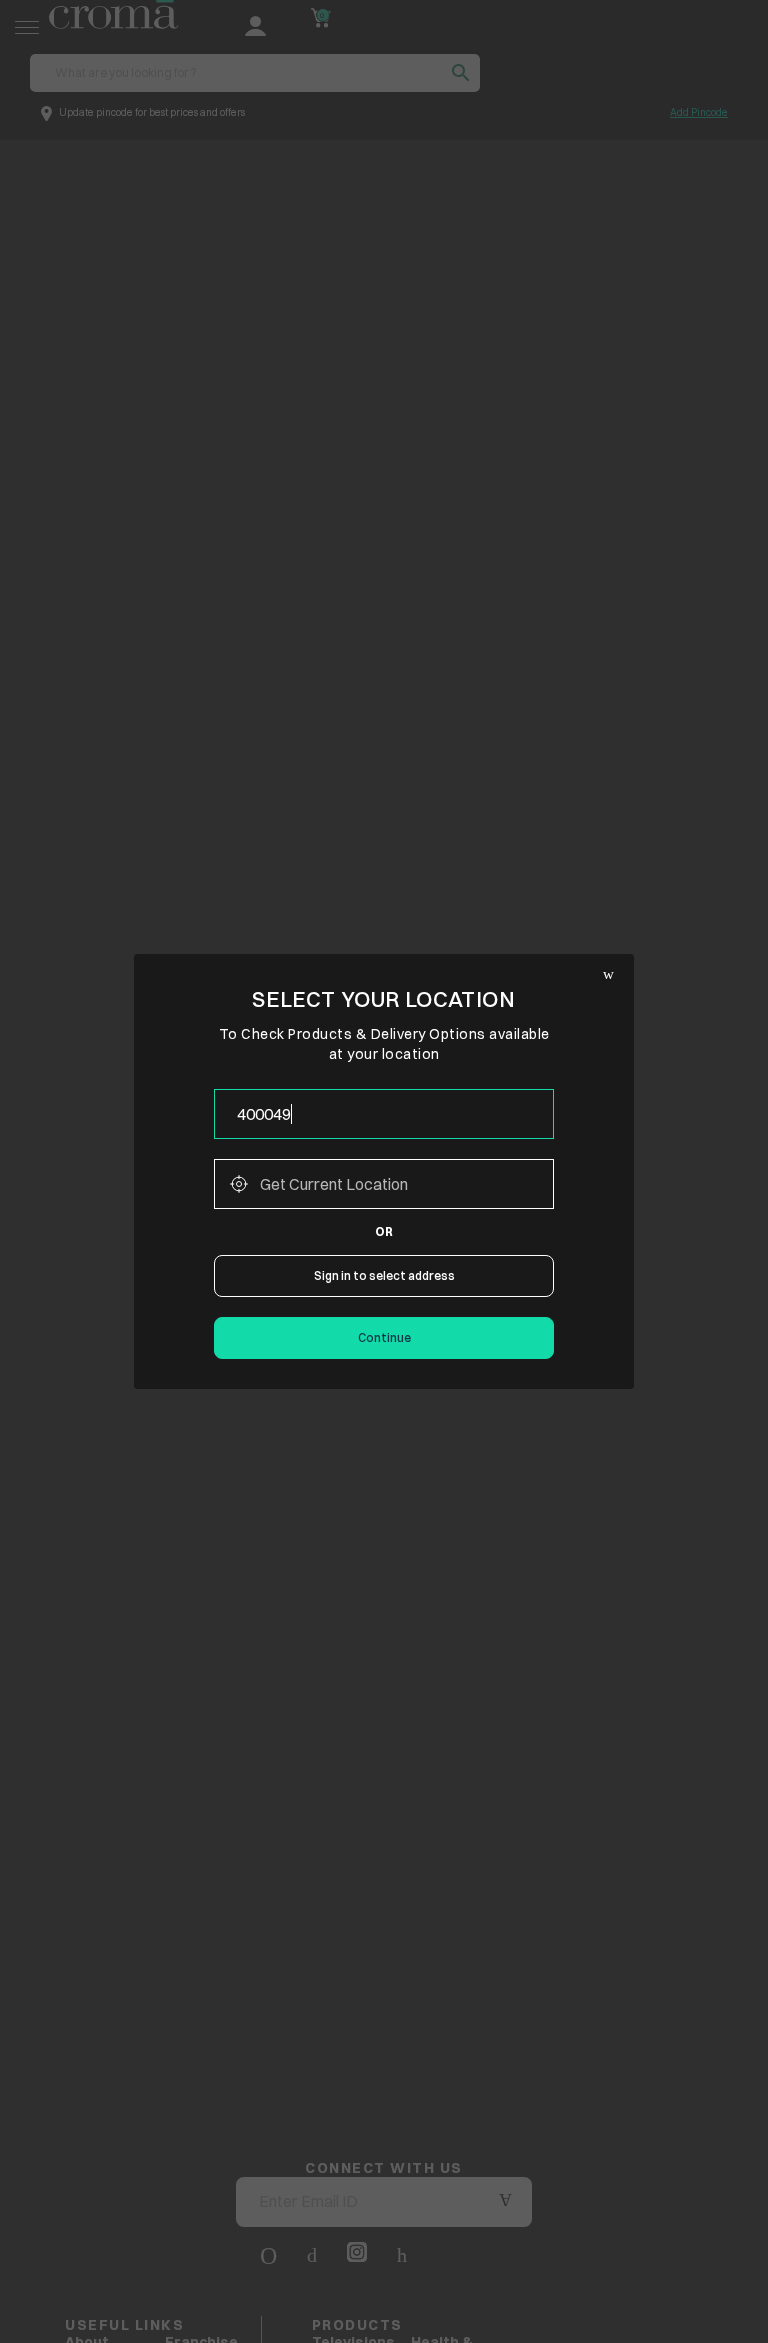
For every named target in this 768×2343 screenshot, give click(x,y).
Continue (384, 1337)
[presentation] (384, 1114)
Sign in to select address (384, 1275)
